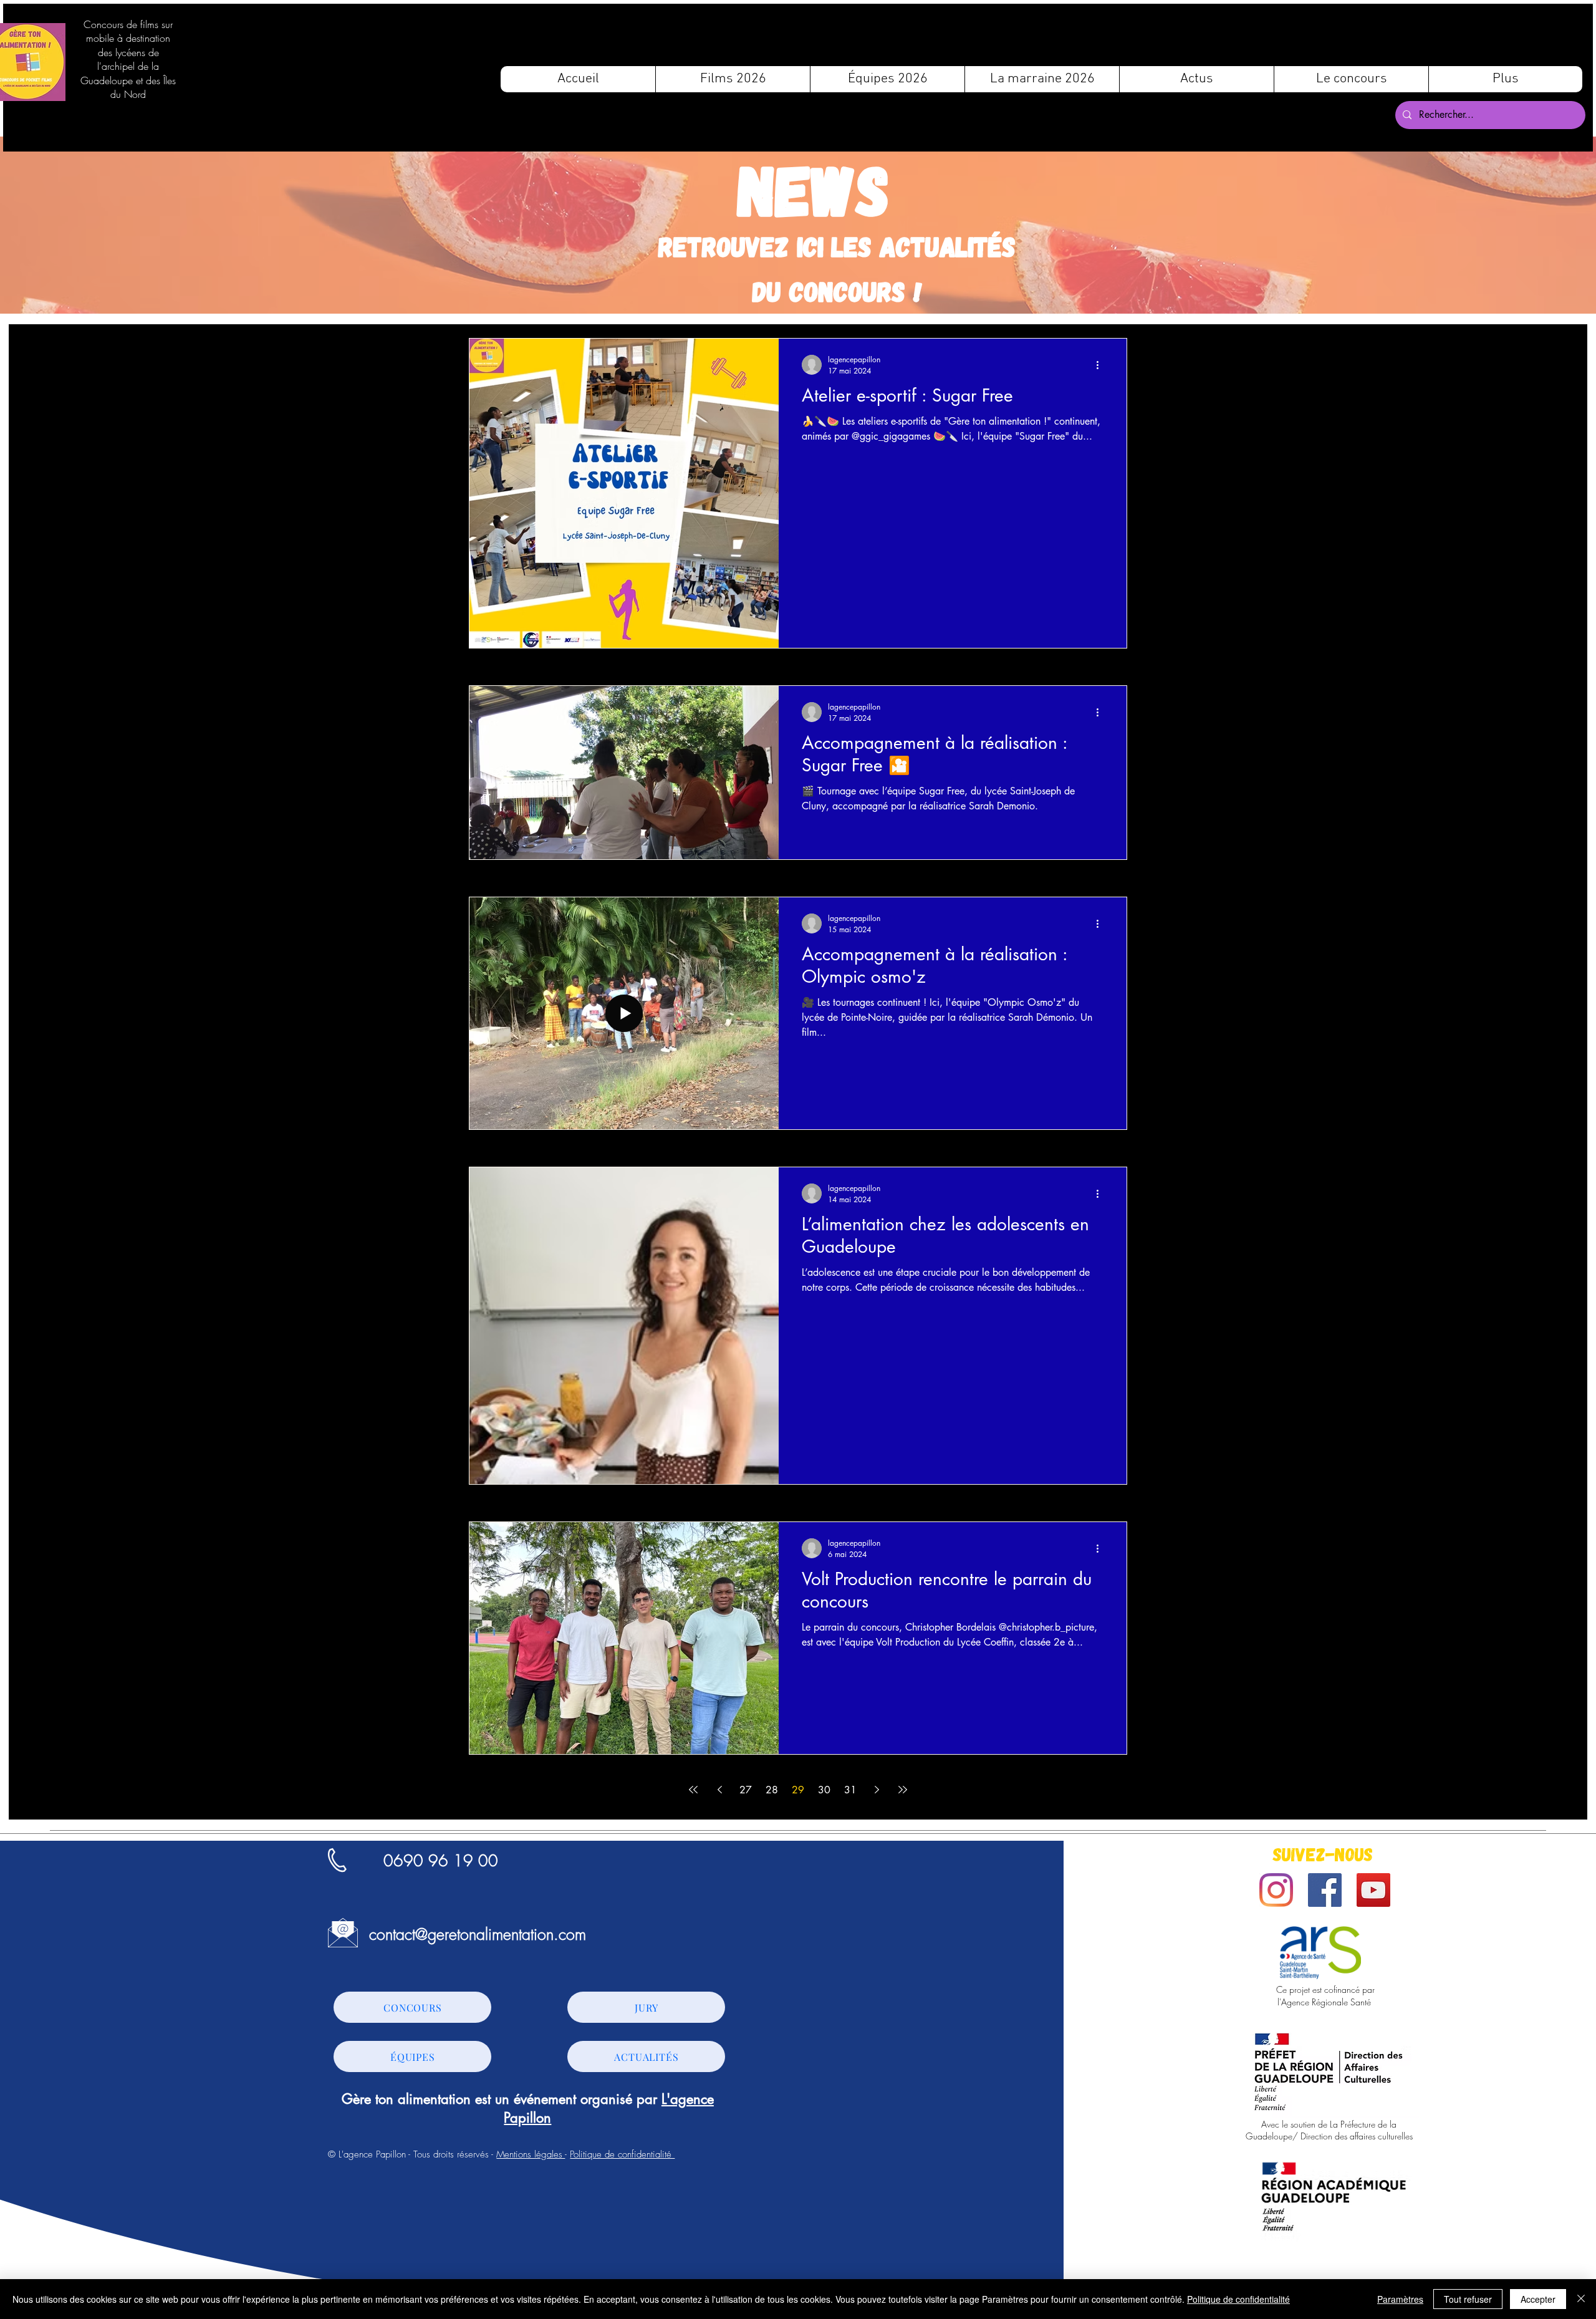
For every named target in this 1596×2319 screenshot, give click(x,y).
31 (850, 1790)
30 (824, 1790)
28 (772, 1790)
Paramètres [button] (1400, 2299)
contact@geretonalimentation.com (478, 1934)
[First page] (693, 1790)
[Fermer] (1581, 2299)
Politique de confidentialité (622, 2154)
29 (798, 1790)
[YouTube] (1373, 1890)
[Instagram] (1276, 1890)
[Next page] (877, 1790)
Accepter (1538, 2299)
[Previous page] (719, 1790)
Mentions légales (531, 2154)
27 (746, 1790)
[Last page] (903, 1790)
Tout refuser (1468, 2299)
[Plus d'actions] (1102, 365)
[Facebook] (1325, 1890)
